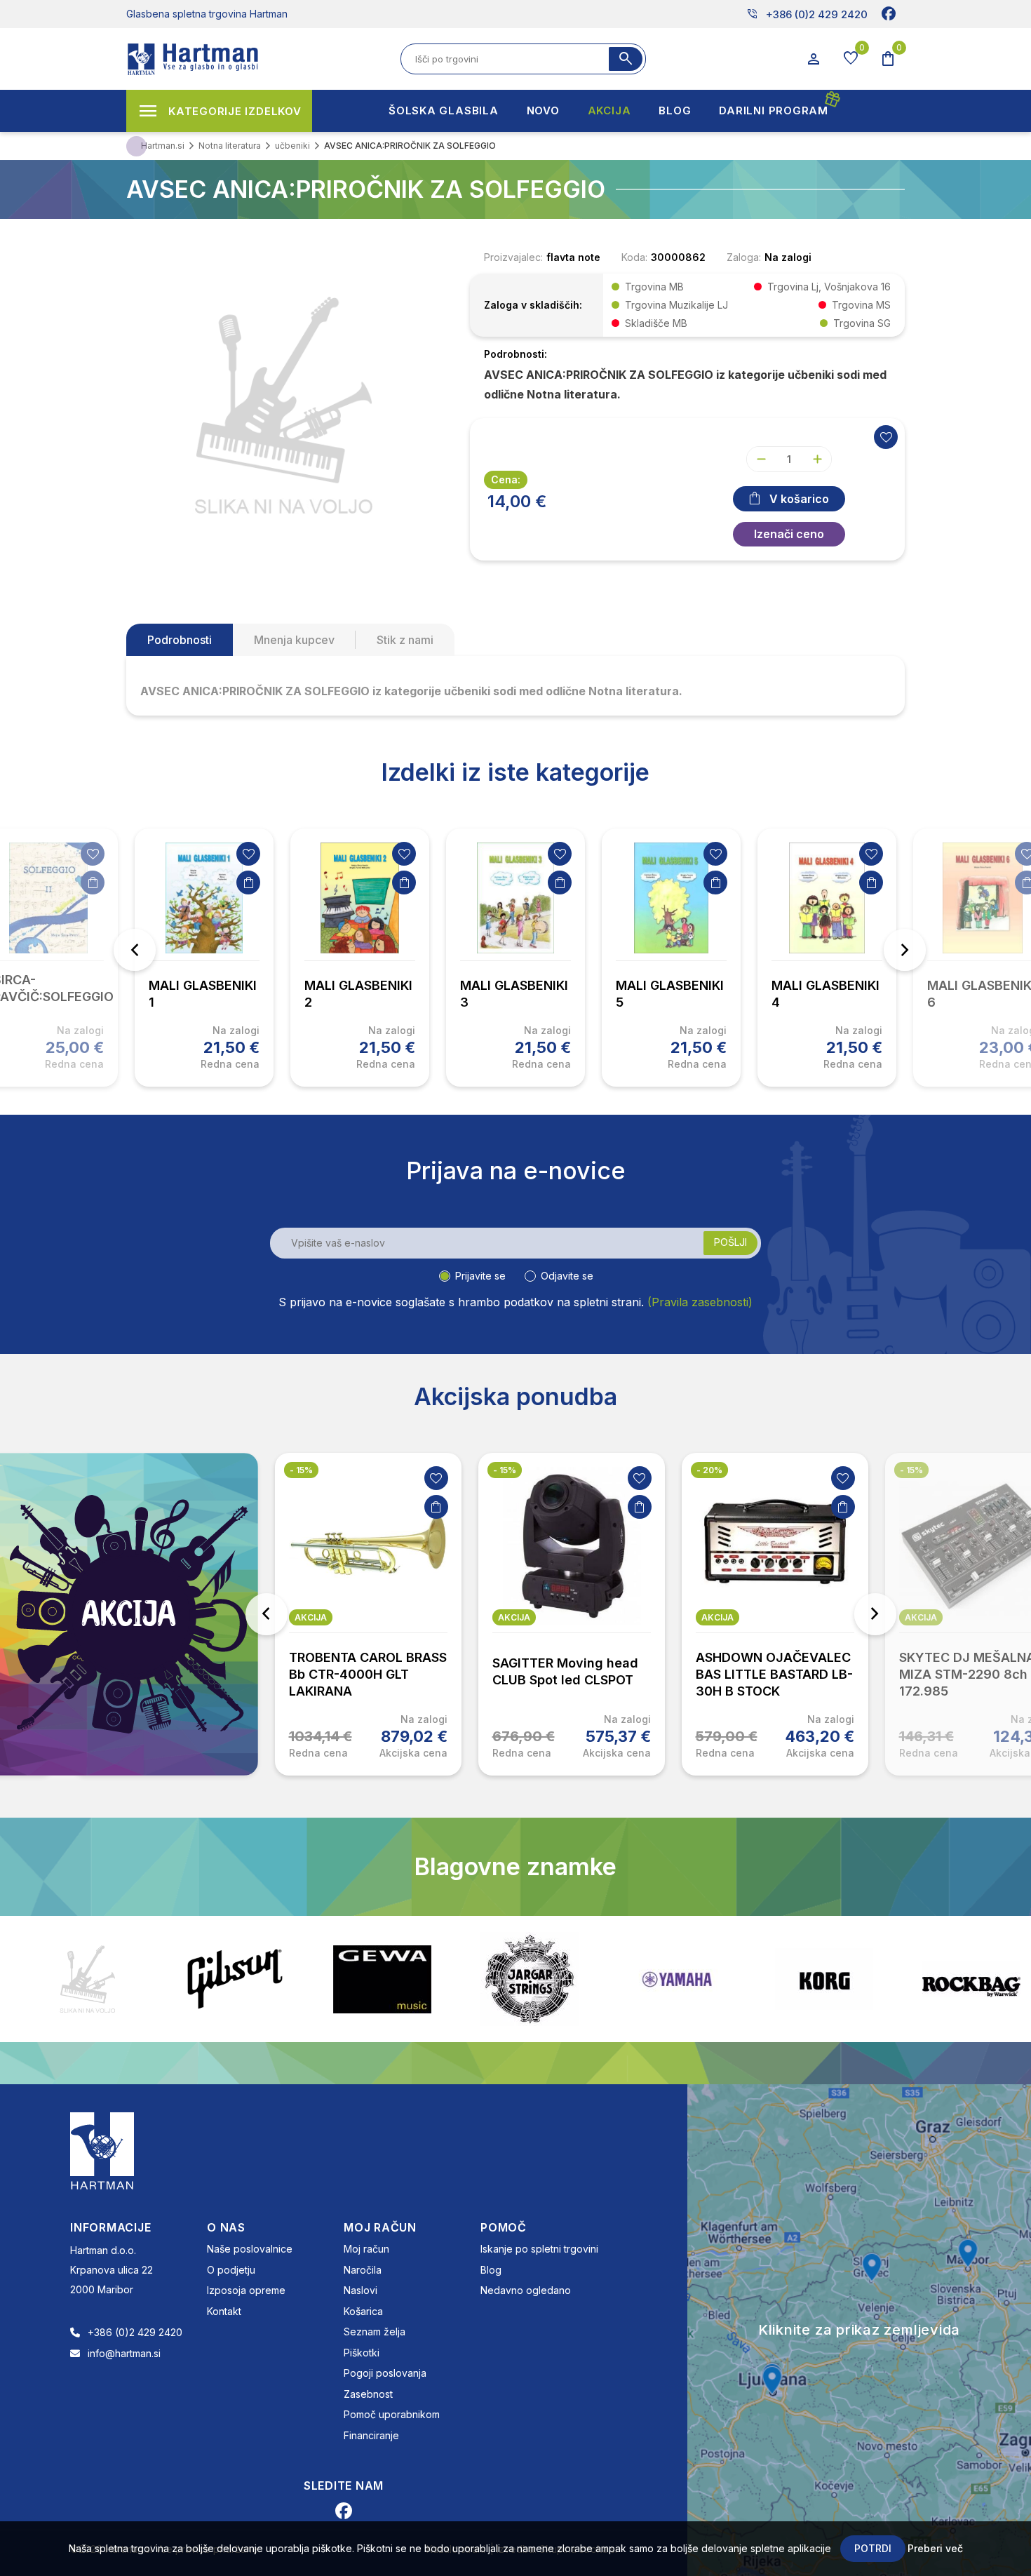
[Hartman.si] (102, 2150)
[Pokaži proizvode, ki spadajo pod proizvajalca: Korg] (677, 1979)
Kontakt (224, 2311)
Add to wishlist (886, 437)
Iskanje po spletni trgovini (539, 2249)
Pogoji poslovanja (385, 2373)
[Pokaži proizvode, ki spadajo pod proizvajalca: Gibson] (88, 1979)
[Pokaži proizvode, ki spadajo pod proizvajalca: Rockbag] (824, 1979)
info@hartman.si (124, 2353)
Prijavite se (480, 1276)
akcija (311, 1617)
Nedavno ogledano (526, 2290)
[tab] (180, 640)
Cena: (506, 479)
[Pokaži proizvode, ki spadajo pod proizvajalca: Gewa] (235, 1979)
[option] (204, 958)
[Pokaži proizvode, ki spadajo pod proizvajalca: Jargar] (382, 1979)
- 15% (301, 1470)
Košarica (363, 2311)
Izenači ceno (789, 534)
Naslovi (360, 2290)
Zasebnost (368, 2394)
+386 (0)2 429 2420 (807, 14)
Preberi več (935, 2548)
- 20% (709, 1470)
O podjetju (231, 2270)
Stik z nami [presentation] (405, 640)
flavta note (573, 257)
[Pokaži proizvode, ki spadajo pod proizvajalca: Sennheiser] (971, 1979)
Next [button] (905, 950)
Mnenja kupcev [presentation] (294, 640)
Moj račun (366, 2249)
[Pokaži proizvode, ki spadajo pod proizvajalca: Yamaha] (530, 1979)
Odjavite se (567, 1276)
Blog (491, 2270)
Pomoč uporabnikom (392, 2414)
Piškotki (362, 2353)
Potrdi (873, 2548)
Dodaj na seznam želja (93, 854)
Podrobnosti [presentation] (180, 640)
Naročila (363, 2270)
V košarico (799, 499)
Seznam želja (375, 2332)
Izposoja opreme (246, 2290)
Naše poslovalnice (250, 2249)
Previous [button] (135, 950)
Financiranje (371, 2435)
